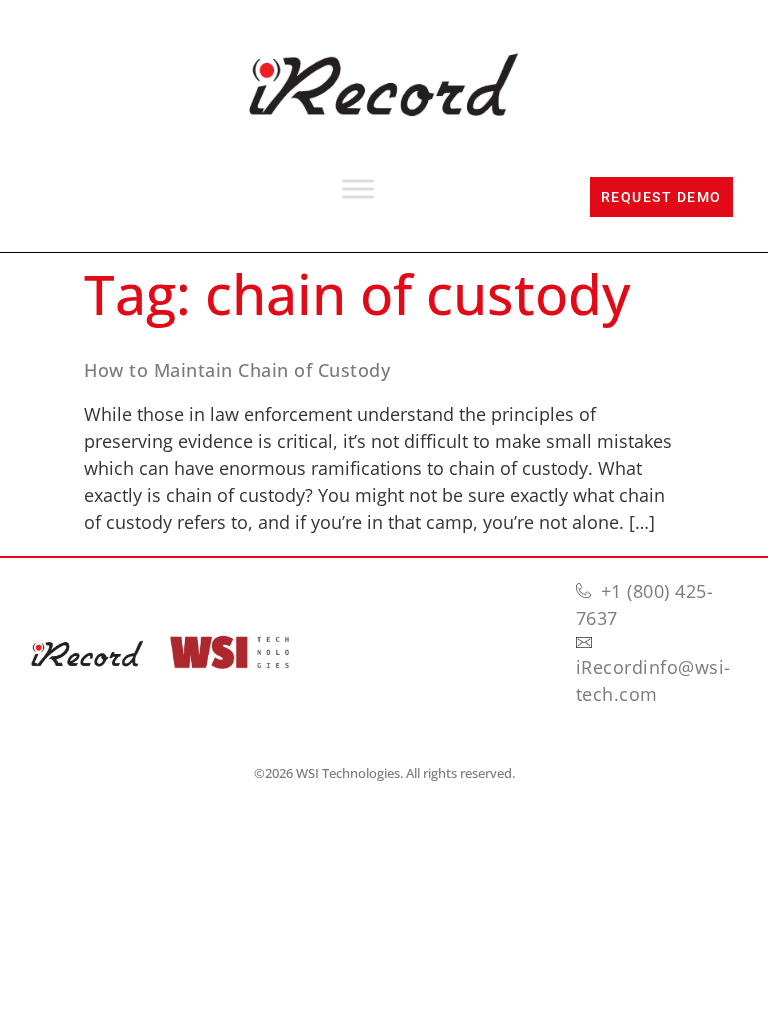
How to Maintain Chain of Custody (237, 370)
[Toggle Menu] (358, 189)
